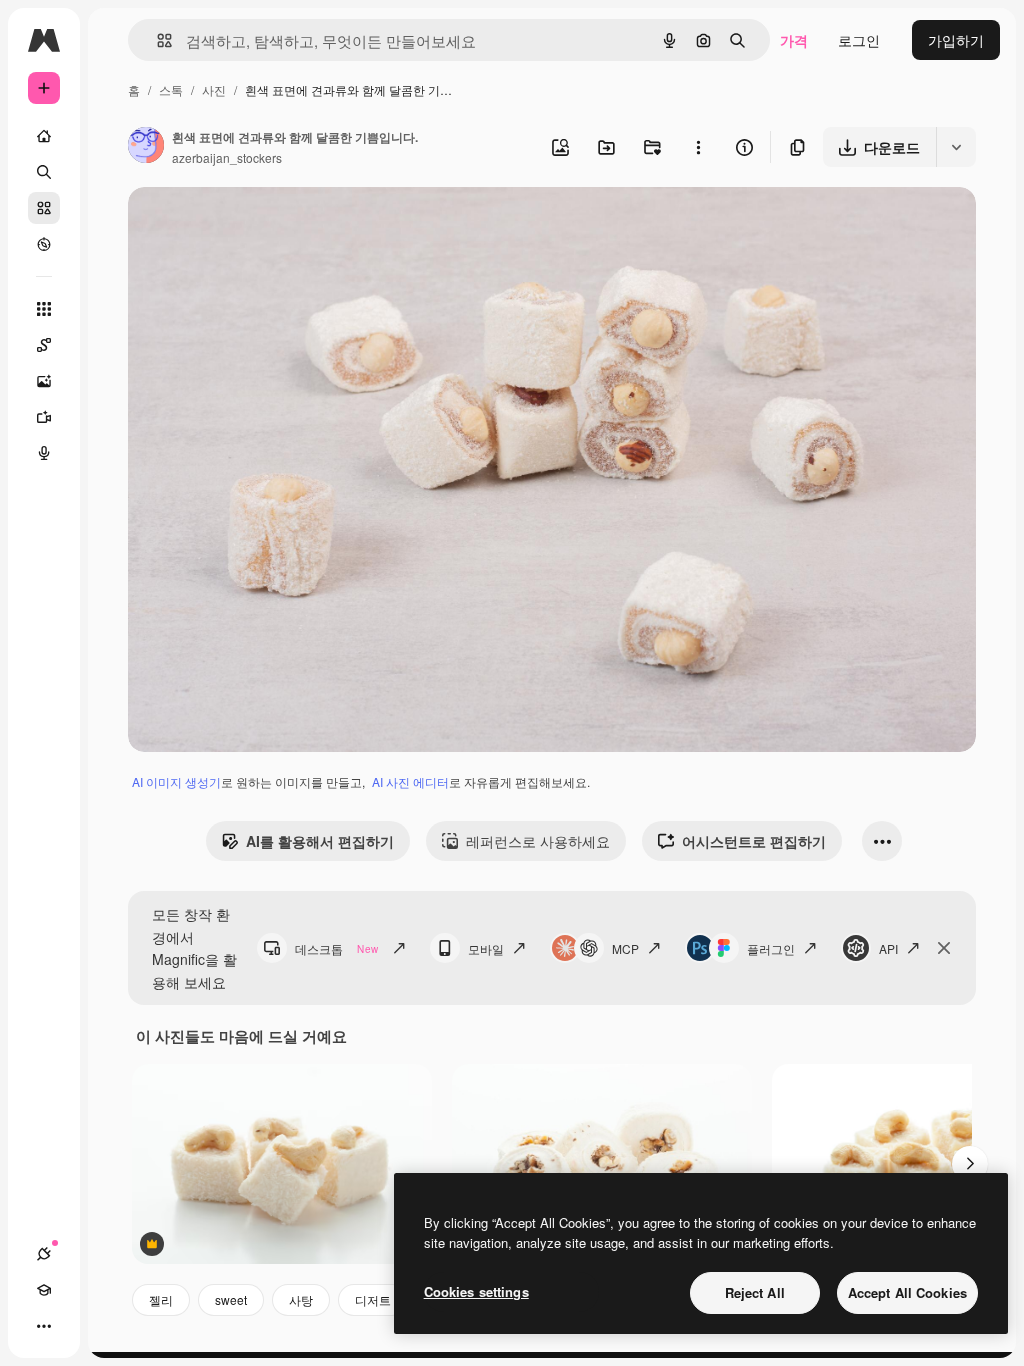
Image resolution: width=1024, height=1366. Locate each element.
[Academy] (44, 1290)
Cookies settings (476, 1291)
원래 (243, 225)
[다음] (970, 1164)
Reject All (755, 1292)
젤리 (161, 1299)
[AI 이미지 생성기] (44, 381)
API (888, 948)
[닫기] (944, 948)
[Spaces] (44, 345)
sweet (231, 1299)
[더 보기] (44, 1326)
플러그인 (771, 948)
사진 (214, 89)
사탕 (301, 1299)
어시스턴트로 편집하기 (754, 841)
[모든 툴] (44, 309)
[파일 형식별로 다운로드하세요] (956, 147)
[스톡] (44, 208)
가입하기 (956, 40)
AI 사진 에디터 (410, 781)
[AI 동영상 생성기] (44, 417)
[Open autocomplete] (156, 40)
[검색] (44, 172)
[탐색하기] (44, 244)
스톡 (171, 89)
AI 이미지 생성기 (176, 781)
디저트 (373, 1299)
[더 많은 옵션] (698, 147)
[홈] (44, 136)
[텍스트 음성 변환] (44, 453)
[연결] (44, 1254)
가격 (794, 40)
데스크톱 (336, 948)
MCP (625, 948)
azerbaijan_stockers (227, 157)
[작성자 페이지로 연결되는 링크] (146, 147)
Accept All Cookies (907, 1292)
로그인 (859, 40)
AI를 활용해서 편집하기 (320, 841)
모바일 (486, 948)
